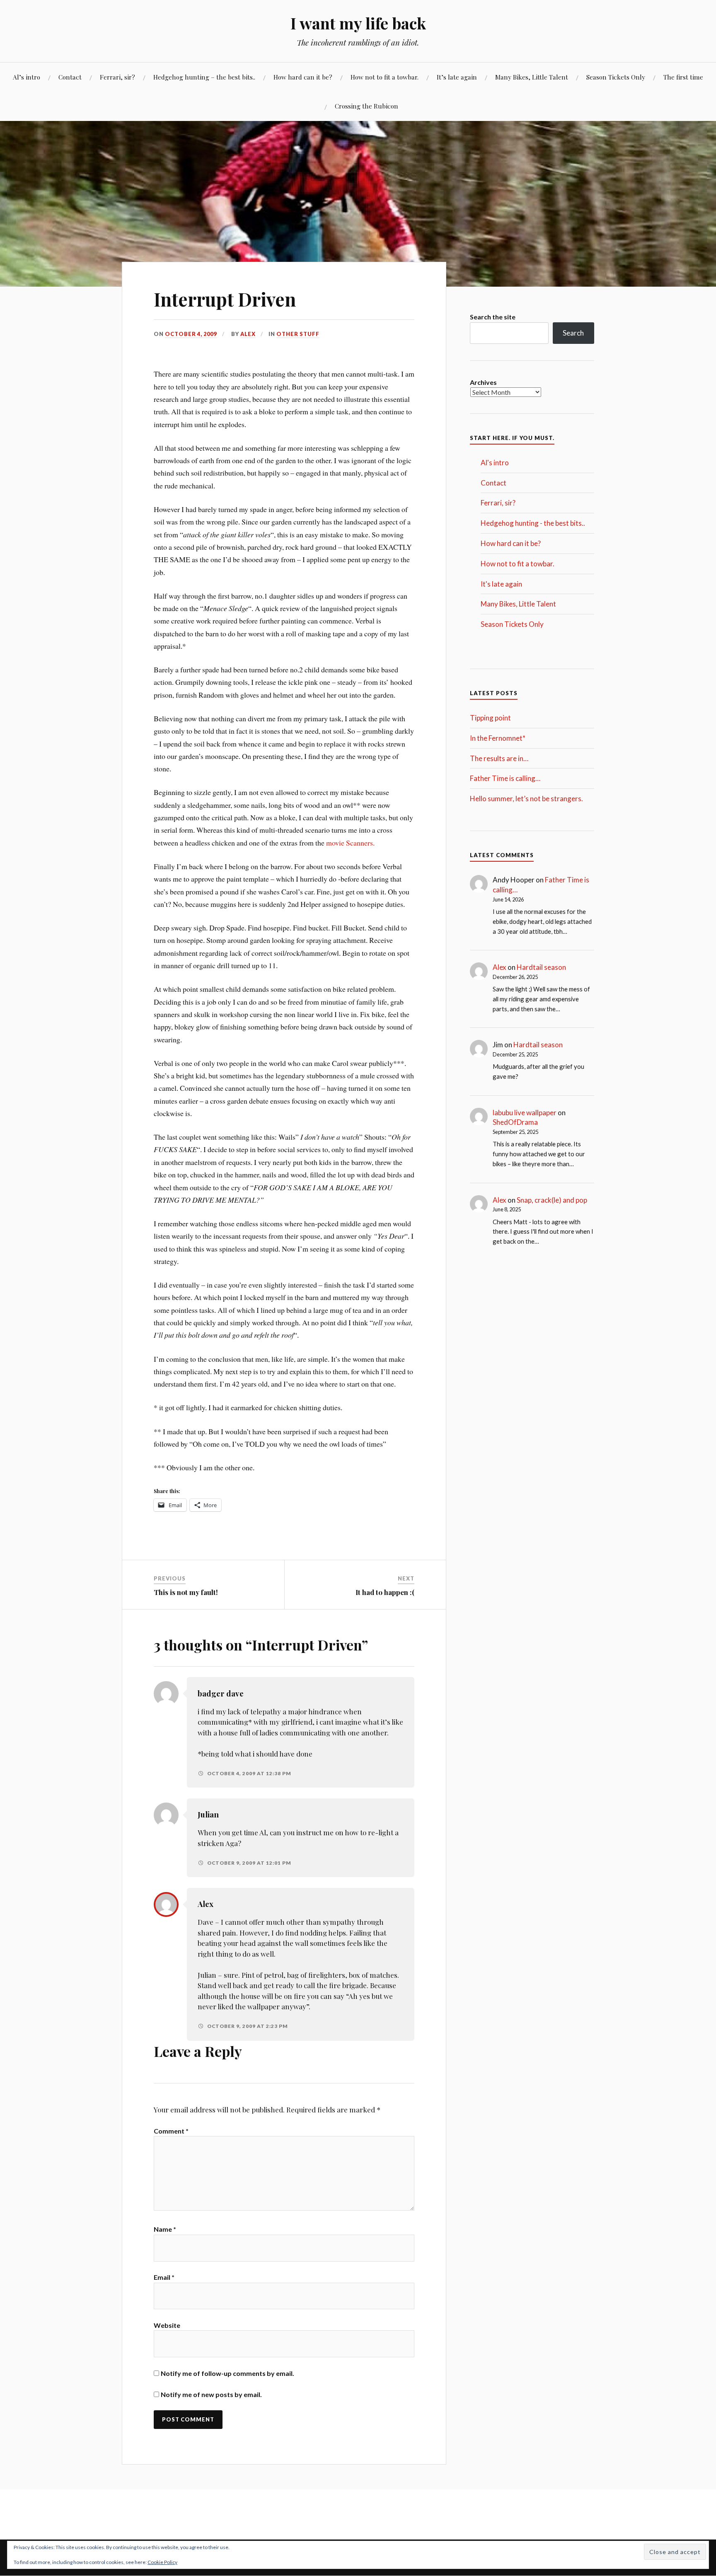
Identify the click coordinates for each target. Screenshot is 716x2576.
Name (165, 2229)
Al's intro (495, 463)
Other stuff (298, 334)
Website (167, 2325)
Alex (248, 334)
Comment (171, 2131)
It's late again (501, 584)
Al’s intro (27, 77)
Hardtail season (541, 967)
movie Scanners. (350, 843)
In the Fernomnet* (498, 738)
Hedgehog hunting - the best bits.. (533, 523)
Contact (70, 77)
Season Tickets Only (616, 77)
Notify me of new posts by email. (211, 2394)
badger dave (221, 1693)
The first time (683, 77)
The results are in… (499, 758)
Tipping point (490, 718)
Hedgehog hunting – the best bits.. (204, 77)
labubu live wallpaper (525, 1113)
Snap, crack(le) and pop (552, 1200)
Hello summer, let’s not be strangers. (526, 799)
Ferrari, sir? (117, 77)
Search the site (493, 317)
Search (573, 333)
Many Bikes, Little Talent (532, 77)
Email (164, 2277)
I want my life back (358, 23)
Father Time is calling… (505, 778)
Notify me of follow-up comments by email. (227, 2373)
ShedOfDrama (515, 1122)
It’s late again (457, 77)
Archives (483, 382)
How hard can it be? (303, 77)
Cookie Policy (162, 2562)
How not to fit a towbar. (385, 77)
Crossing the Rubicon (366, 106)
